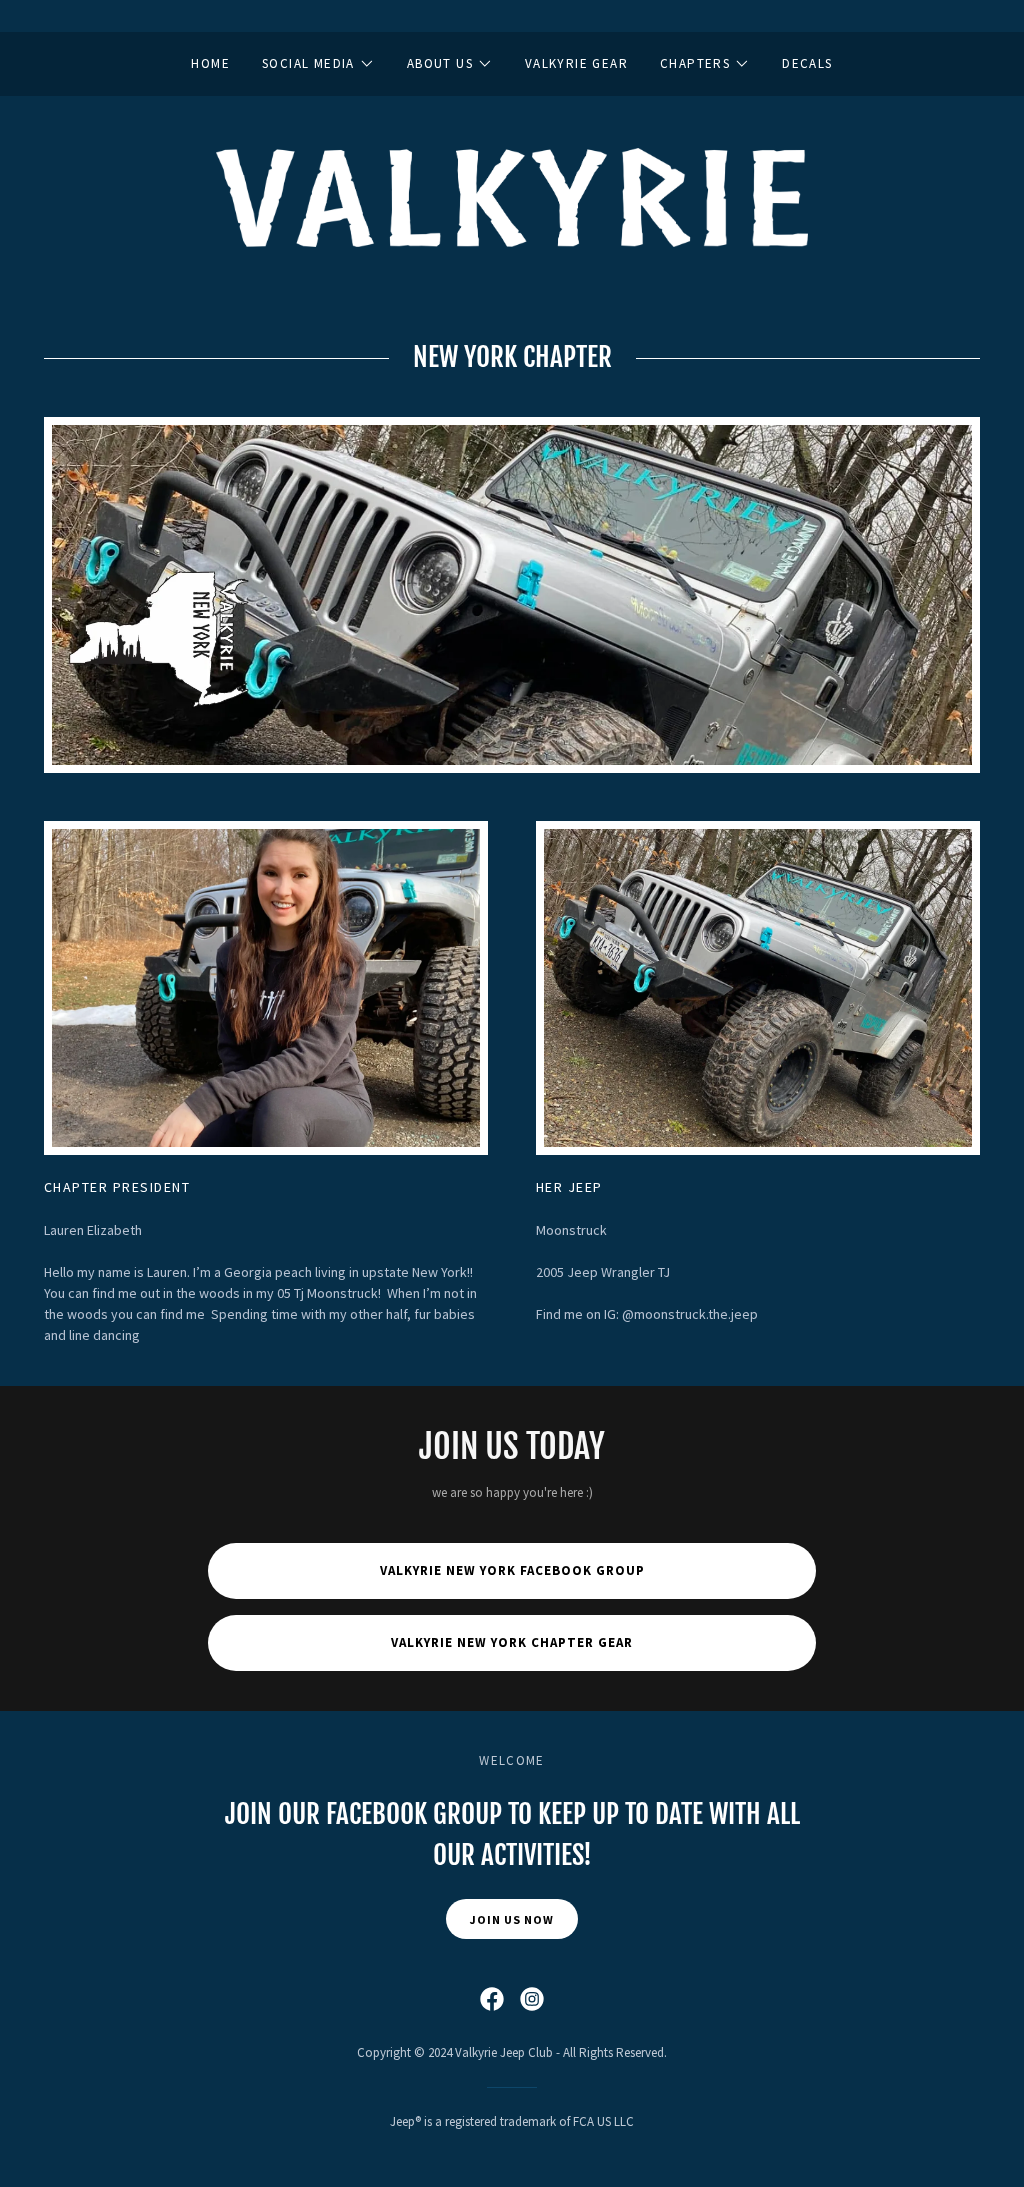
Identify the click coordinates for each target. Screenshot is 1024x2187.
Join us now (512, 1919)
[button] (318, 64)
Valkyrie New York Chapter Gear (512, 1642)
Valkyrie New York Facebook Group (512, 1570)
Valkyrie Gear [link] (576, 63)
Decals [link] (807, 63)
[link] (512, 196)
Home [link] (210, 63)
